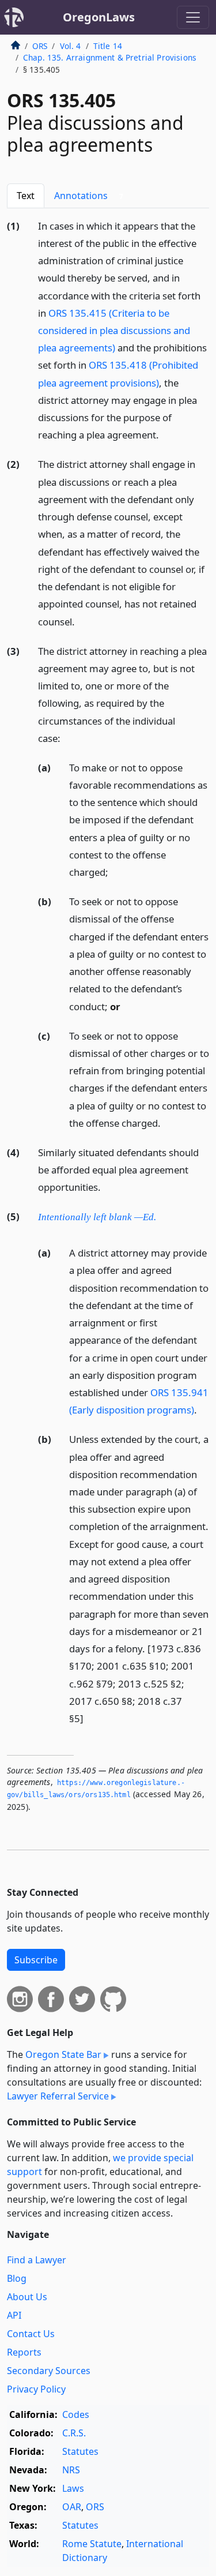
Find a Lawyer (37, 2260)
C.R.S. (74, 2433)
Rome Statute (92, 2544)
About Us (27, 2297)
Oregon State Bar (63, 2054)
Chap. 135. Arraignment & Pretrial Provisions (110, 57)
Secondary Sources (49, 2371)
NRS (71, 2470)
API (14, 2315)
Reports (24, 2352)
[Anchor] (165, 434)
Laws (73, 2488)
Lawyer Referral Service (58, 2096)
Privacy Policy (36, 2389)
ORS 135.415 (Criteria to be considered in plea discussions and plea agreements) (114, 330)
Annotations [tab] (89, 196)
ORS (40, 46)
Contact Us (31, 2334)
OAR (72, 2507)
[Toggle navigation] (193, 17)
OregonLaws (99, 17)
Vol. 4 (71, 46)
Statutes (80, 2451)
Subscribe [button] (36, 1960)
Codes (76, 2414)
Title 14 (108, 46)
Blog (17, 2278)
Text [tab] (26, 196)
